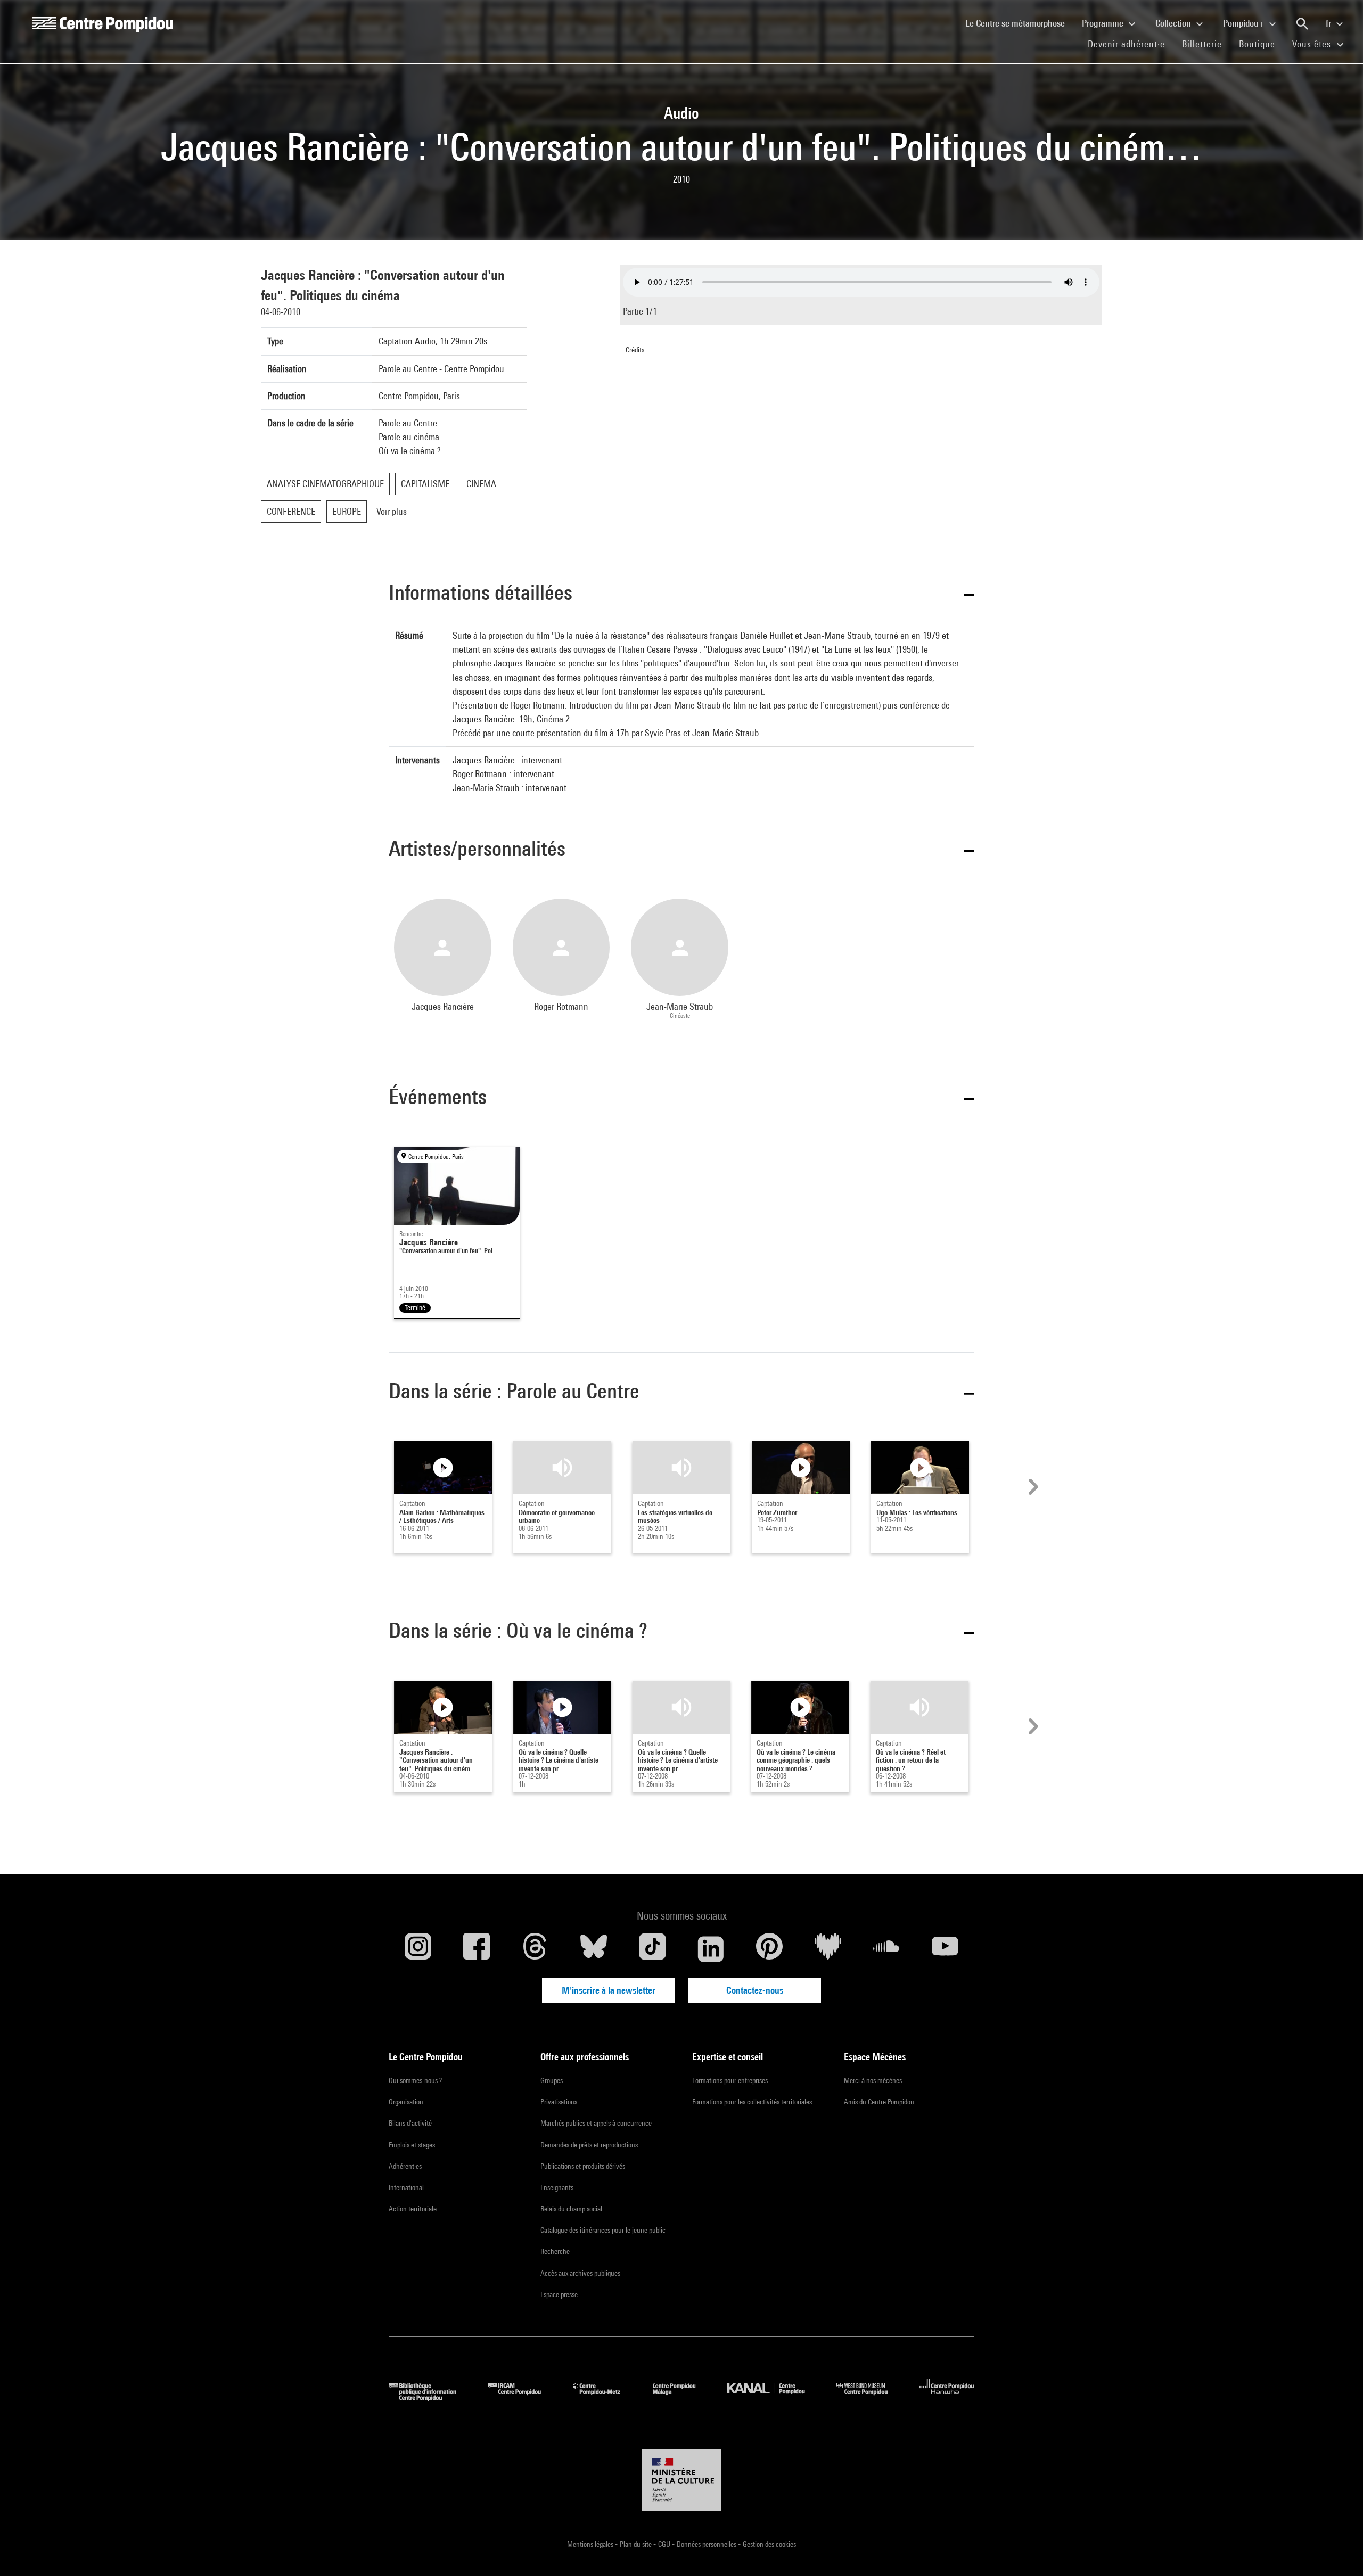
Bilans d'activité (410, 2123)
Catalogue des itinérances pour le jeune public (603, 2230)
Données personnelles (707, 2544)
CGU (665, 2544)
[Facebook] (477, 1949)
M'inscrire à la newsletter (609, 1990)
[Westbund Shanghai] (870, 2397)
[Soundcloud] (886, 1949)
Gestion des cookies (769, 2544)
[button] (681, 594)
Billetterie (1202, 44)
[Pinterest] (769, 1949)
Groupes (552, 2080)
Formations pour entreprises (730, 2080)
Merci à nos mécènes (873, 2080)
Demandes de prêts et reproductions (589, 2145)
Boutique (1261, 44)
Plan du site (637, 2544)
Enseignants (557, 2187)
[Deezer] (828, 1949)
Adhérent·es (405, 2166)
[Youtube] (945, 1949)
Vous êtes (1313, 44)
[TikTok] (652, 1949)
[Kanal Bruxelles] (774, 2397)
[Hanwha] (947, 2397)
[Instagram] (418, 1949)
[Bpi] (430, 2397)
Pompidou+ (1245, 23)
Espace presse (559, 2294)
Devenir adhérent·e (1131, 44)
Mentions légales (591, 2544)
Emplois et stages (412, 2145)
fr (1329, 23)
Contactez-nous (755, 1990)
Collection (1174, 23)
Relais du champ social (571, 2209)
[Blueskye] (594, 1949)
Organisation (406, 2102)
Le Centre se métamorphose (1019, 23)
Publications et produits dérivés (583, 2166)
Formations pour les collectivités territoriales (752, 2102)
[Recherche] (1302, 24)
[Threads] (535, 1949)
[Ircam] (522, 2397)
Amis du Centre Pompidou (879, 2102)
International (406, 2187)
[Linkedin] (711, 1949)
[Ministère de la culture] (681, 2480)
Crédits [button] (635, 350)
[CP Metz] (605, 2397)
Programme (1104, 23)
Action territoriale (413, 2209)
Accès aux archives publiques (580, 2273)
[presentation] (1032, 1487)
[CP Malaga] (682, 2397)
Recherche (555, 2251)
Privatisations (559, 2102)
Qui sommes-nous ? (415, 2080)
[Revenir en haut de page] (1338, 2551)
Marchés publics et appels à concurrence (596, 2123)
